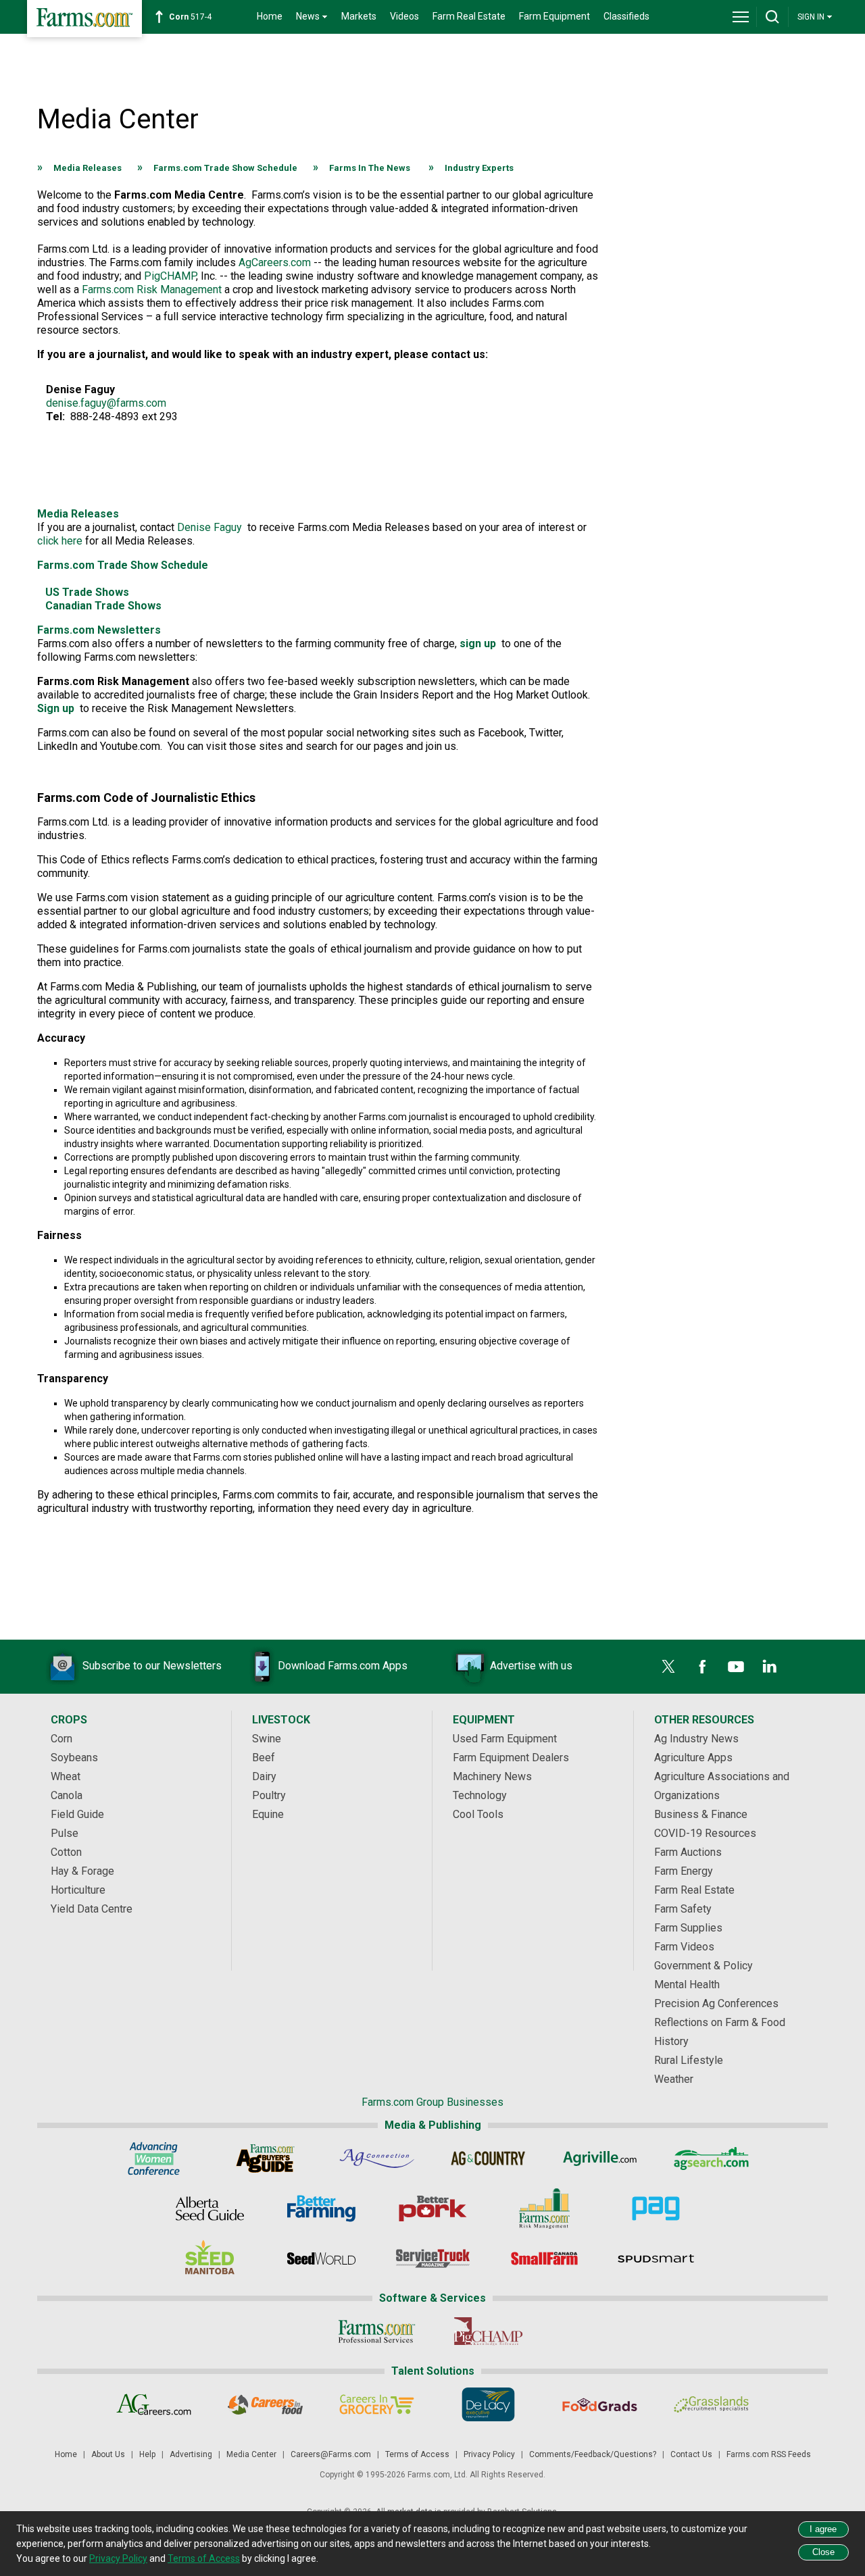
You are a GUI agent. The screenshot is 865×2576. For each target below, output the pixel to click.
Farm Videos (684, 1947)
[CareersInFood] (265, 2404)
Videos (404, 16)
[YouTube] (736, 1667)
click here (60, 541)
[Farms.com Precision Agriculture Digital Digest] (656, 2208)
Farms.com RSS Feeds (769, 2454)
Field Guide (77, 1814)
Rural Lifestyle (689, 2060)
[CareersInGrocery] (377, 2404)
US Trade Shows (87, 592)
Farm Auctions (688, 1852)
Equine (268, 1814)
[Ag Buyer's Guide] (265, 2158)
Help (147, 2454)
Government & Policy (703, 1966)
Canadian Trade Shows (103, 606)
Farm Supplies (688, 1928)
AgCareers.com (275, 262)
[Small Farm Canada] (544, 2258)
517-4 (190, 17)
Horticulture (78, 1890)
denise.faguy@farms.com (106, 403)
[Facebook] (702, 1667)
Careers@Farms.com (331, 2454)
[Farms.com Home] (84, 19)
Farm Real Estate (469, 16)
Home (270, 16)
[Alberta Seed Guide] (210, 2208)
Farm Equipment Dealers (511, 1758)
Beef (264, 1758)
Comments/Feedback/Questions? (593, 2454)
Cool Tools (478, 1814)
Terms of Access (417, 2454)
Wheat (66, 1776)
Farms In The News (370, 168)
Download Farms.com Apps (343, 1666)
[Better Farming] (321, 2208)
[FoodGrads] (600, 2404)
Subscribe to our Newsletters (152, 1666)
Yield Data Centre (92, 1909)
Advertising (191, 2454)
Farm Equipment (554, 16)
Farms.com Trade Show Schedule (225, 168)
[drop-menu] (741, 17)
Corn (61, 1739)
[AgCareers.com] (154, 2404)
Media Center (251, 2454)
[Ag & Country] (488, 2158)
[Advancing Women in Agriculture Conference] (154, 2158)
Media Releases (88, 168)
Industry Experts (479, 168)
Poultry (269, 1795)
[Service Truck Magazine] (433, 2258)
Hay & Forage (82, 1871)
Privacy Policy (489, 2454)
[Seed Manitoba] (210, 2258)
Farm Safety (683, 1909)
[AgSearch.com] (711, 2158)
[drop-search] (772, 17)
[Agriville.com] (600, 2158)
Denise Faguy (209, 527)
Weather (674, 2079)
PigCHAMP (170, 276)
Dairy (264, 1776)
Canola (67, 1795)
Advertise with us (531, 1666)
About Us (108, 2454)
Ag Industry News (696, 1739)
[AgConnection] (377, 2158)
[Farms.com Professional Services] (377, 2331)
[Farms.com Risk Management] (544, 2208)
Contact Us (691, 2454)
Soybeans (74, 1758)
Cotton (66, 1852)
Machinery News (492, 1776)
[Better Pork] (433, 2208)
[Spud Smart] (656, 2258)
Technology (480, 1795)
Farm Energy (684, 1871)
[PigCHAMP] (488, 2331)
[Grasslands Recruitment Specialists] (711, 2404)
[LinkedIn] (770, 1667)
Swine (267, 1739)
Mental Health (687, 1985)
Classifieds (626, 16)
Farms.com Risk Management (152, 289)
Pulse (65, 1833)
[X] (668, 1667)
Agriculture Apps (693, 1758)
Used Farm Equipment (505, 1739)
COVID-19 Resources (705, 1833)
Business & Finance (701, 1814)
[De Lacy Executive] (488, 2404)
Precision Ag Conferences (716, 2003)
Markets (359, 16)
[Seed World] (321, 2258)
